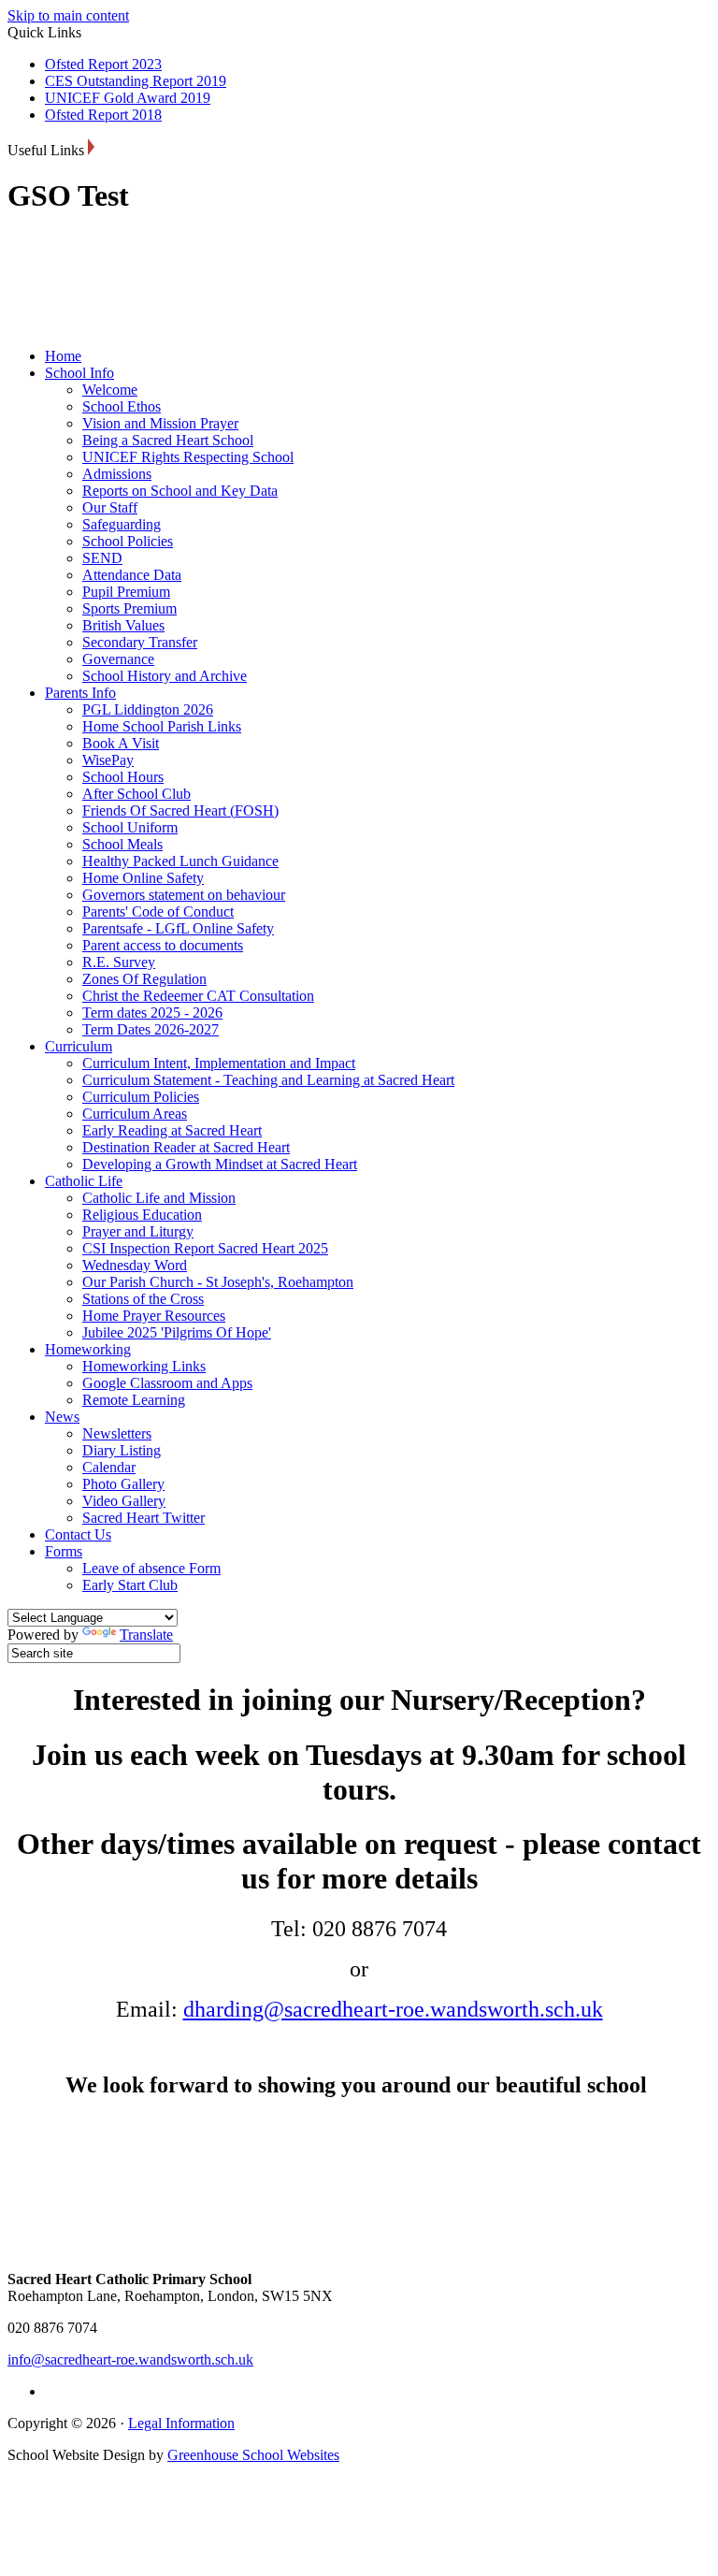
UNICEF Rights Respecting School (188, 457)
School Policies (128, 541)
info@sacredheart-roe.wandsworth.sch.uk (130, 2359)
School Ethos (122, 406)
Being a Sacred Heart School (168, 440)
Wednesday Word (135, 1265)
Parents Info (80, 693)
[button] (91, 147)
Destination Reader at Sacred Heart (186, 1147)
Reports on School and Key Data (180, 491)
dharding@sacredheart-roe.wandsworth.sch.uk (393, 2009)
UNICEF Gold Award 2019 (128, 98)
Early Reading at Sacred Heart (172, 1130)
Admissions (117, 474)
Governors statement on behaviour (184, 895)
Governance (118, 659)
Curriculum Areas (135, 1114)
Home (63, 356)
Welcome (110, 390)
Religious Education (142, 1215)
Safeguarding (122, 524)
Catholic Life (84, 1181)
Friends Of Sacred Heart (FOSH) (180, 810)
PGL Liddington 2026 (148, 709)
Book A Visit (121, 743)
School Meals (122, 844)
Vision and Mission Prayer (160, 423)
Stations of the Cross (143, 1299)
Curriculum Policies (141, 1097)
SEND (102, 558)
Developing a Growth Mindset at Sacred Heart (220, 1164)
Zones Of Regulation (144, 979)
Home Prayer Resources (154, 1316)
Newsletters (117, 1433)
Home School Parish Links (162, 726)
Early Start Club (130, 1585)
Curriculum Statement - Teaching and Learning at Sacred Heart (268, 1080)
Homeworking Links (144, 1366)
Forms (64, 1551)
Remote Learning (134, 1400)
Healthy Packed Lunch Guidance (180, 861)
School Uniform (130, 827)
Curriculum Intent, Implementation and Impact (219, 1063)
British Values (123, 625)
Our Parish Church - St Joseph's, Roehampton (218, 1282)
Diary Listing (122, 1450)
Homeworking (88, 1349)
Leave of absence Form (151, 1568)
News (62, 1417)
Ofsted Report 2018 (103, 115)
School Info (79, 373)
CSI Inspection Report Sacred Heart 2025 (205, 1248)
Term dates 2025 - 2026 (152, 1013)
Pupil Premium (126, 592)
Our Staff (110, 507)
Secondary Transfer (140, 642)
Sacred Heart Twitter (144, 1518)
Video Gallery (124, 1501)
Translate (146, 1635)
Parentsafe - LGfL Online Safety (178, 928)
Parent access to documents (163, 945)
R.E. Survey (119, 962)
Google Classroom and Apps (167, 1383)
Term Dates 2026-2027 (151, 1029)
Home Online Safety (143, 878)
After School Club (136, 794)
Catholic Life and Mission (159, 1198)
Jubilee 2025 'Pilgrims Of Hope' (177, 1332)
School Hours (123, 777)
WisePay (108, 760)
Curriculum (79, 1046)
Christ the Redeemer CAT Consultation (198, 996)
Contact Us (78, 1534)
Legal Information (181, 2423)
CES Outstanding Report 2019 (136, 81)
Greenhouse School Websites (253, 2455)
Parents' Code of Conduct (158, 912)
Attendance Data (132, 575)
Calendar (109, 1467)
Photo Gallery (123, 1484)
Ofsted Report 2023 (103, 64)
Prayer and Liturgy (138, 1231)
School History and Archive (165, 676)
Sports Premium (129, 608)
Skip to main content (68, 15)
